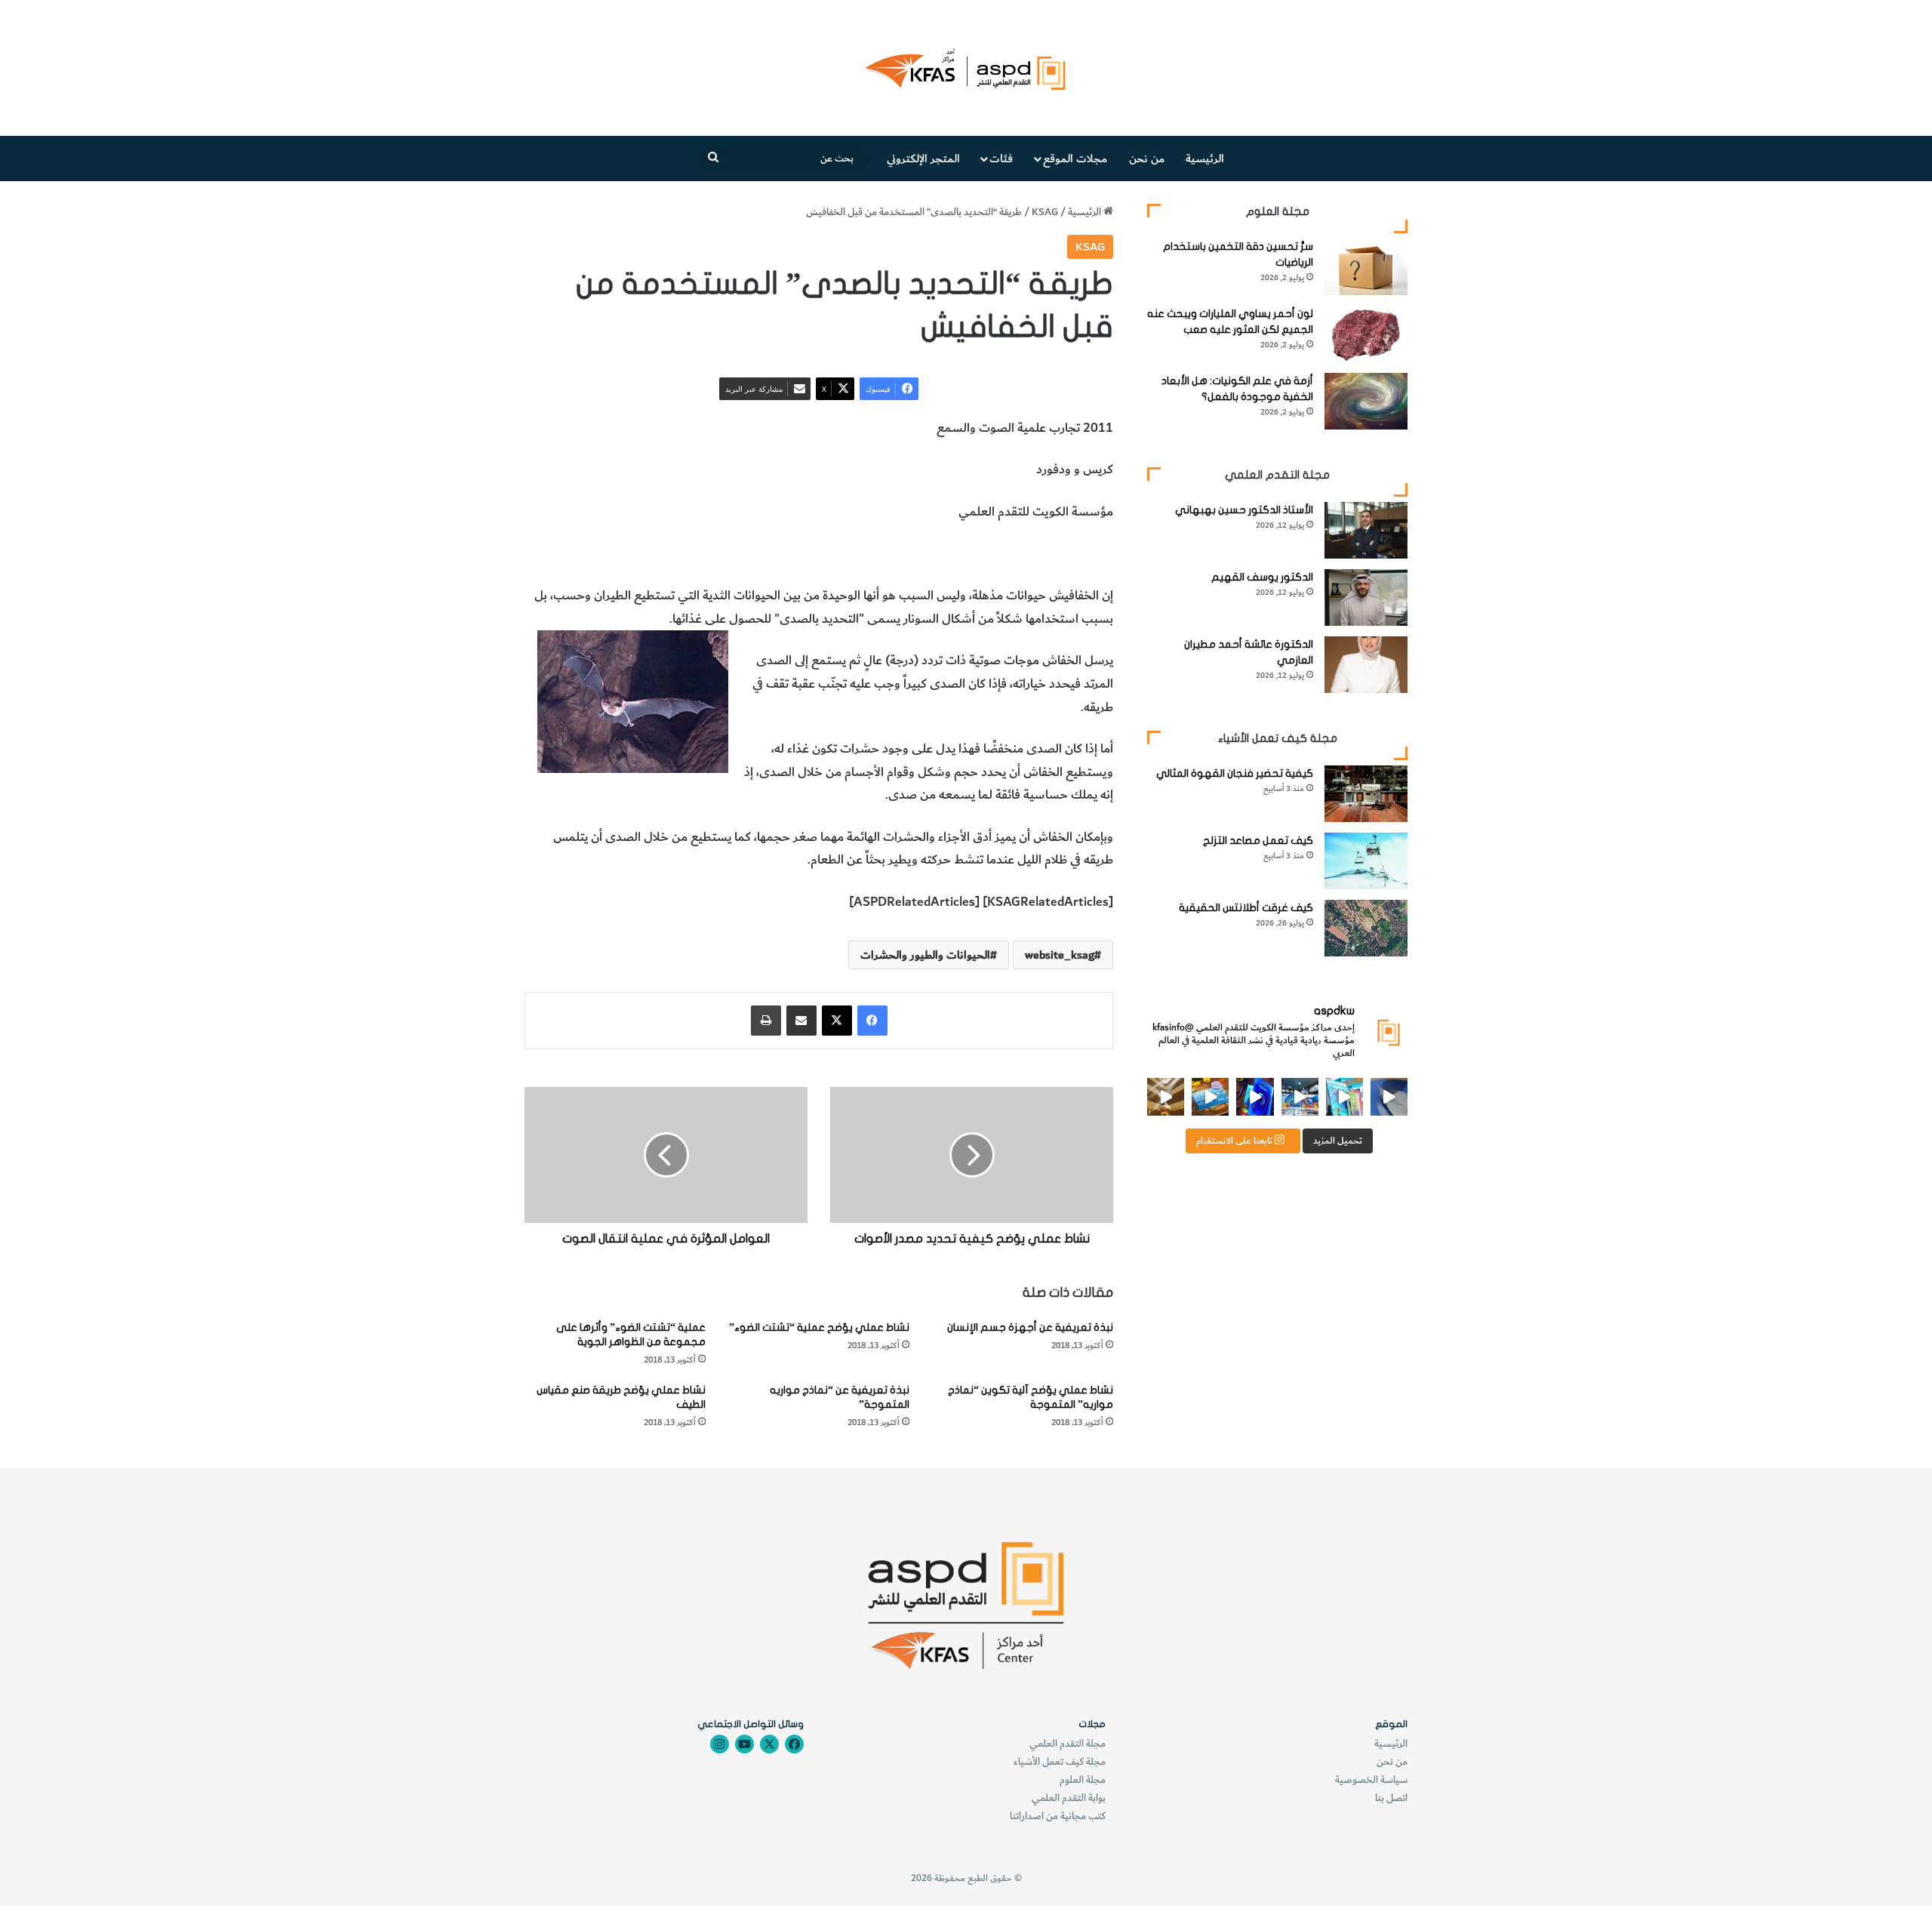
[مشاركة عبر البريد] (801, 1021)
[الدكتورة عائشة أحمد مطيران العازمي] (1366, 665)
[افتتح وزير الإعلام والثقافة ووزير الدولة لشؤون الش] (1344, 1096)
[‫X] (837, 1021)
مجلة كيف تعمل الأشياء (1060, 1761)
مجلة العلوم (1083, 1780)
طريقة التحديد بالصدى (1057, 554)
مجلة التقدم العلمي (1068, 1743)
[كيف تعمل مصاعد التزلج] (1366, 861)
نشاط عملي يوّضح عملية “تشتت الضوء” (819, 1327)
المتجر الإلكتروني (923, 159)
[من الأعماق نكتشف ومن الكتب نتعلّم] (1255, 1096)
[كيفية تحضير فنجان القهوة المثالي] (1366, 794)
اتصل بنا (1391, 1798)
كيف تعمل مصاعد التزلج (1258, 841)
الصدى (928, 554)
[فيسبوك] (872, 1021)
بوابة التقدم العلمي (1069, 1798)
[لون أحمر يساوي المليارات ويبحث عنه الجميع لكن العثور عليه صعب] (1366, 334)
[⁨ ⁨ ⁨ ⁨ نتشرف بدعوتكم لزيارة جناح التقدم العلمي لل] (1300, 1096)
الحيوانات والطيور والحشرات (836, 554)
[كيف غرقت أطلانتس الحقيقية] (1366, 928)
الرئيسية (1205, 159)
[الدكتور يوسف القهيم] (1366, 597)
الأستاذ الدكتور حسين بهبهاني (1244, 510)
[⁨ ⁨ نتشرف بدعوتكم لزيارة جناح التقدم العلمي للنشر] (1210, 1096)
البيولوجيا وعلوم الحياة (707, 554)
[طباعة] (766, 1021)
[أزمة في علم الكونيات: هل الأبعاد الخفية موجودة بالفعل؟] (1366, 401)
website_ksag (1060, 955)
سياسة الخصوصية (1371, 1780)
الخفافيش (974, 554)
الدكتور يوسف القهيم (1262, 577)
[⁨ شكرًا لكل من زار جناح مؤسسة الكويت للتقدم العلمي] (1389, 1096)
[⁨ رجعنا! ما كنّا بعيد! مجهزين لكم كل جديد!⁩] (1166, 1096)
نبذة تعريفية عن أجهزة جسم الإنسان (1030, 1327)
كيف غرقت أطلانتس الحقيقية (1246, 908)
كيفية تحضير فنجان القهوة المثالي (1235, 773)
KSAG (1045, 212)
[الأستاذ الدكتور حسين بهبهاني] (1366, 530)
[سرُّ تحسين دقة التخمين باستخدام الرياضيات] (1366, 267)
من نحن (1147, 159)
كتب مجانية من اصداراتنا (1058, 1816)
